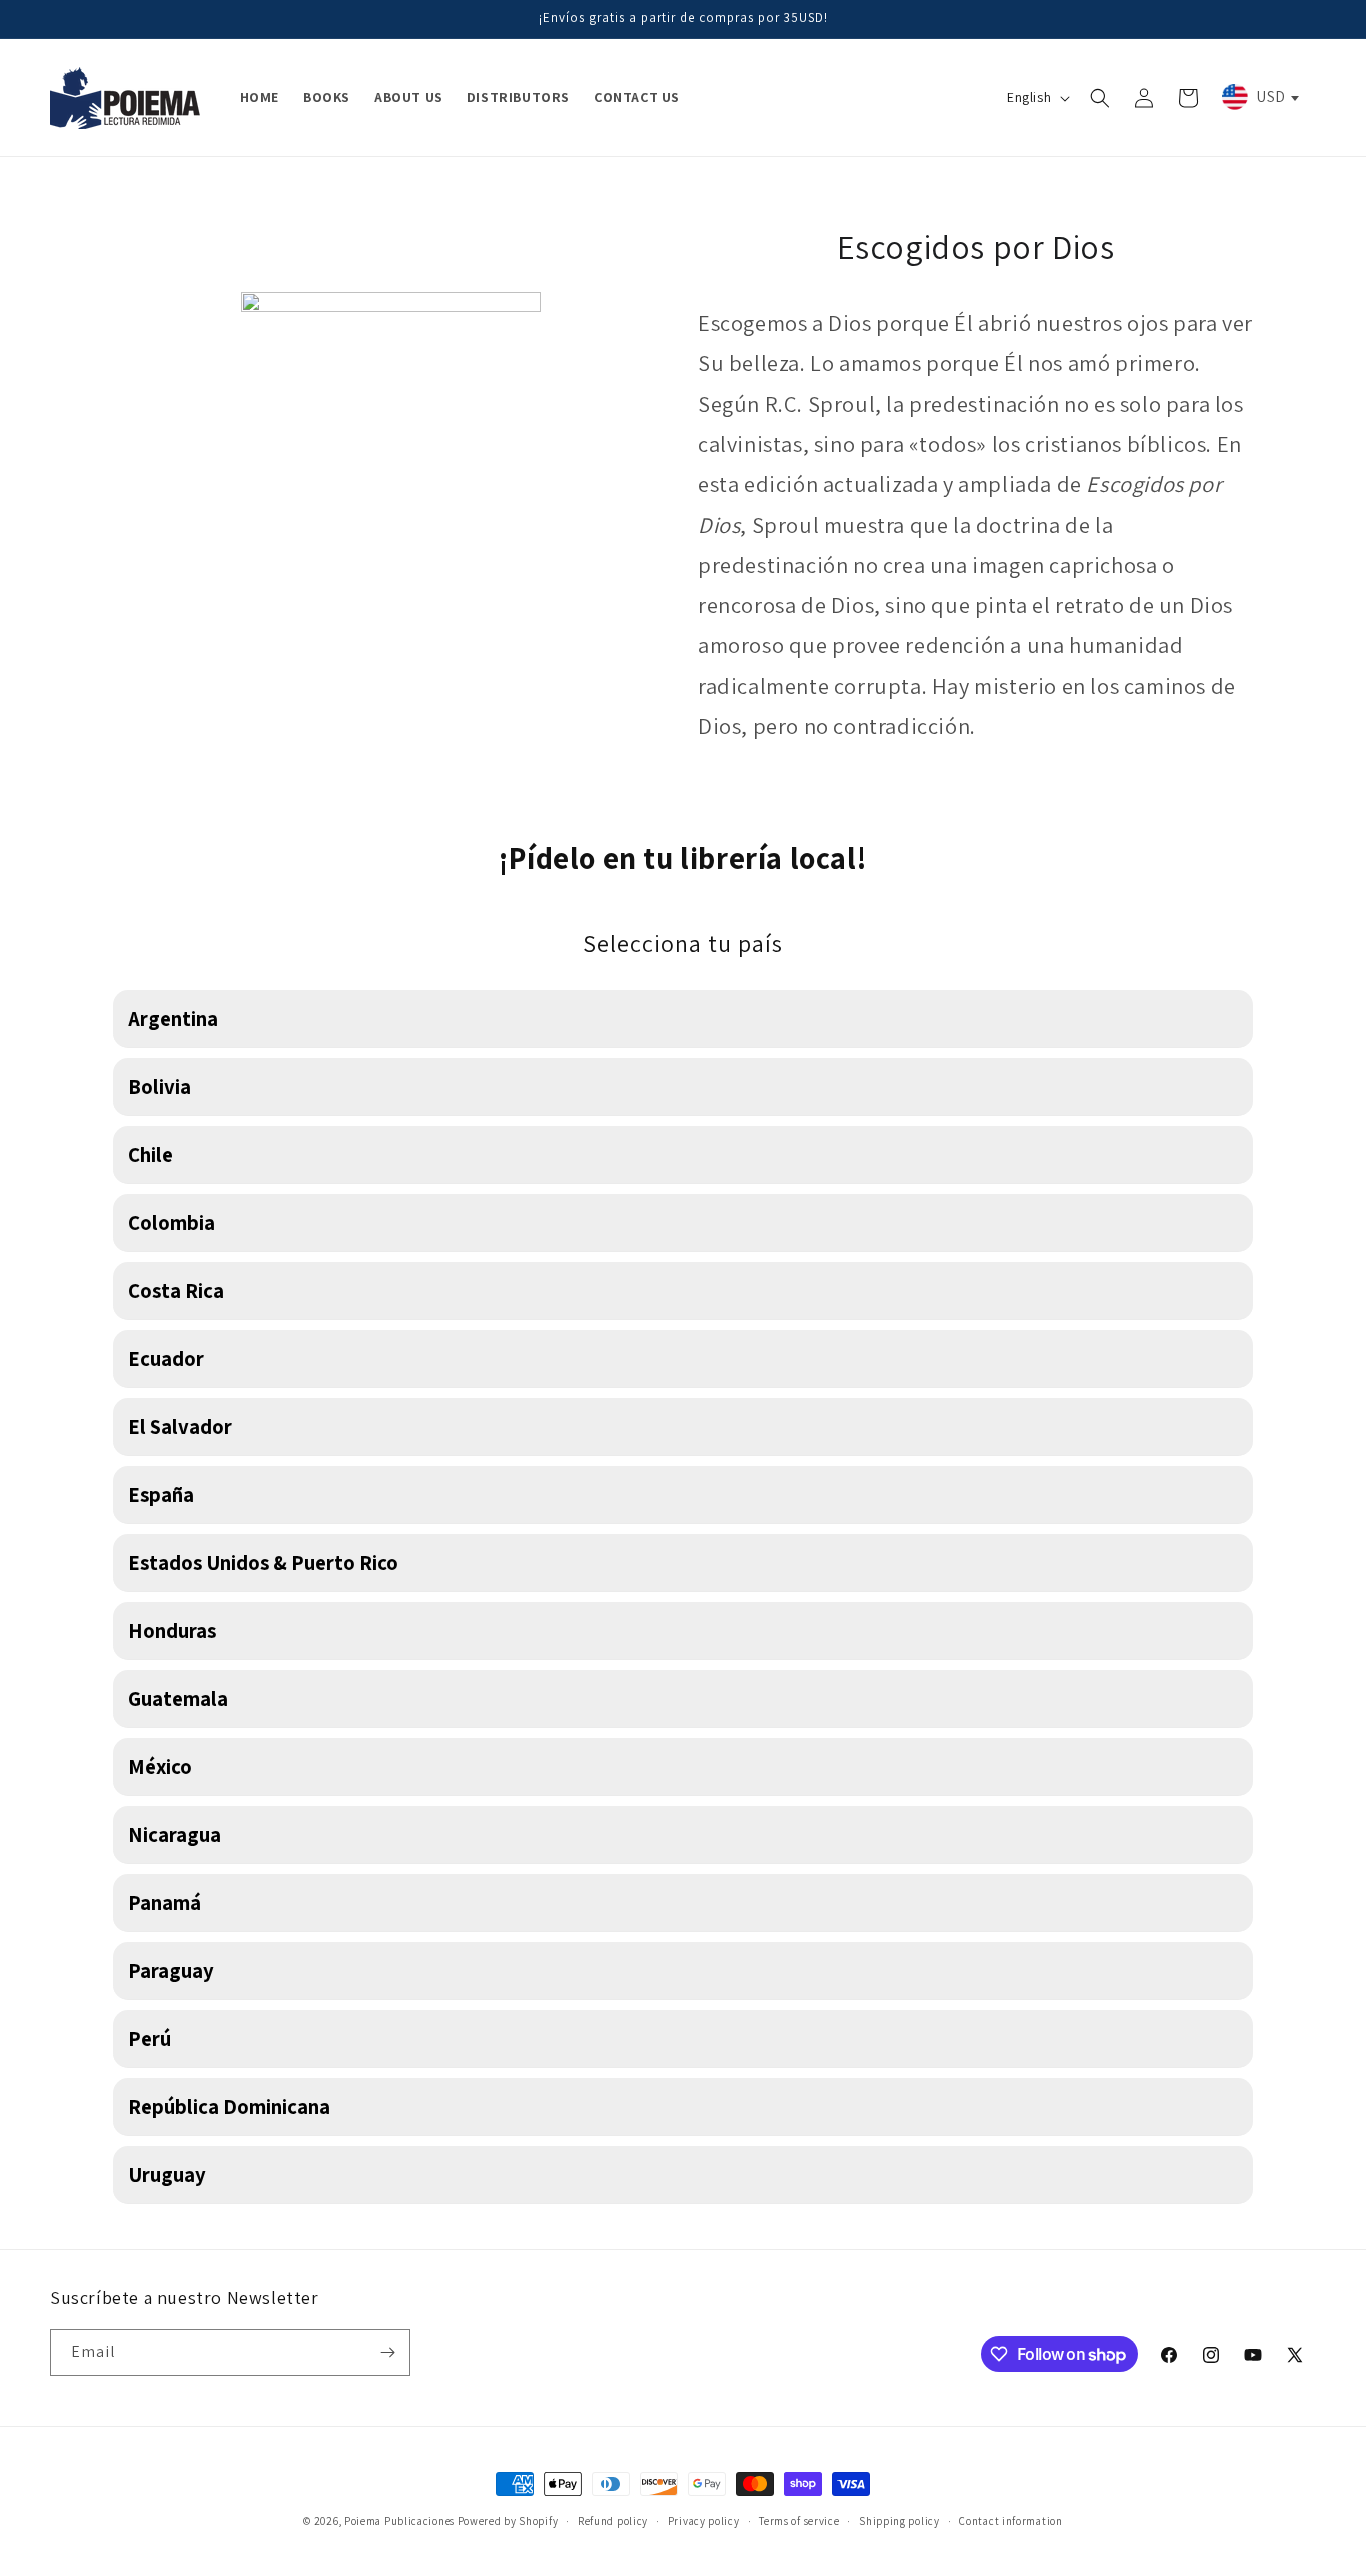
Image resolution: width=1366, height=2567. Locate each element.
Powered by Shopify (508, 2521)
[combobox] (1259, 97)
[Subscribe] (387, 2352)
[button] (1100, 98)
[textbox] (1259, 97)
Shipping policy (899, 2521)
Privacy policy (704, 2521)
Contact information (1010, 2521)
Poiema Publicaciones (399, 2521)
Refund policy (613, 2521)
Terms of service (799, 2521)
